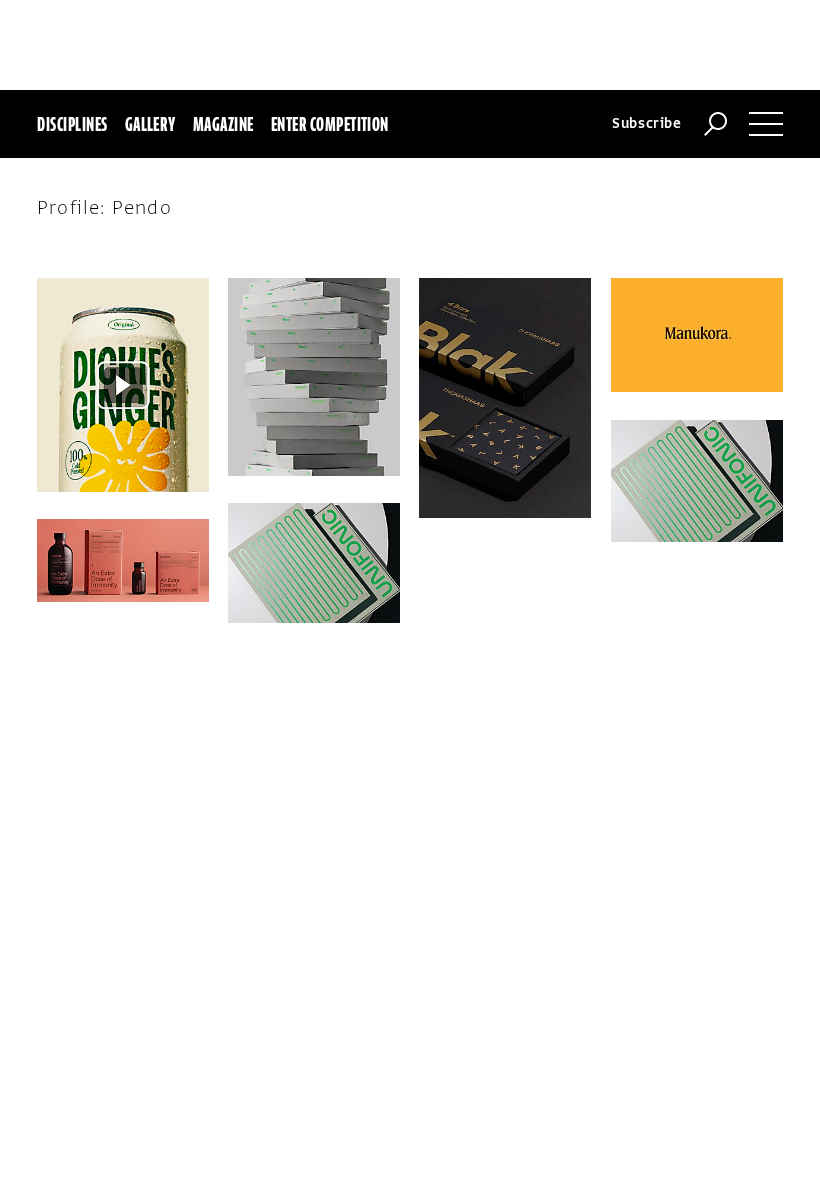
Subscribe (647, 123)
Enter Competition (330, 124)
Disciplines (72, 124)
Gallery (150, 124)
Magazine (223, 124)
